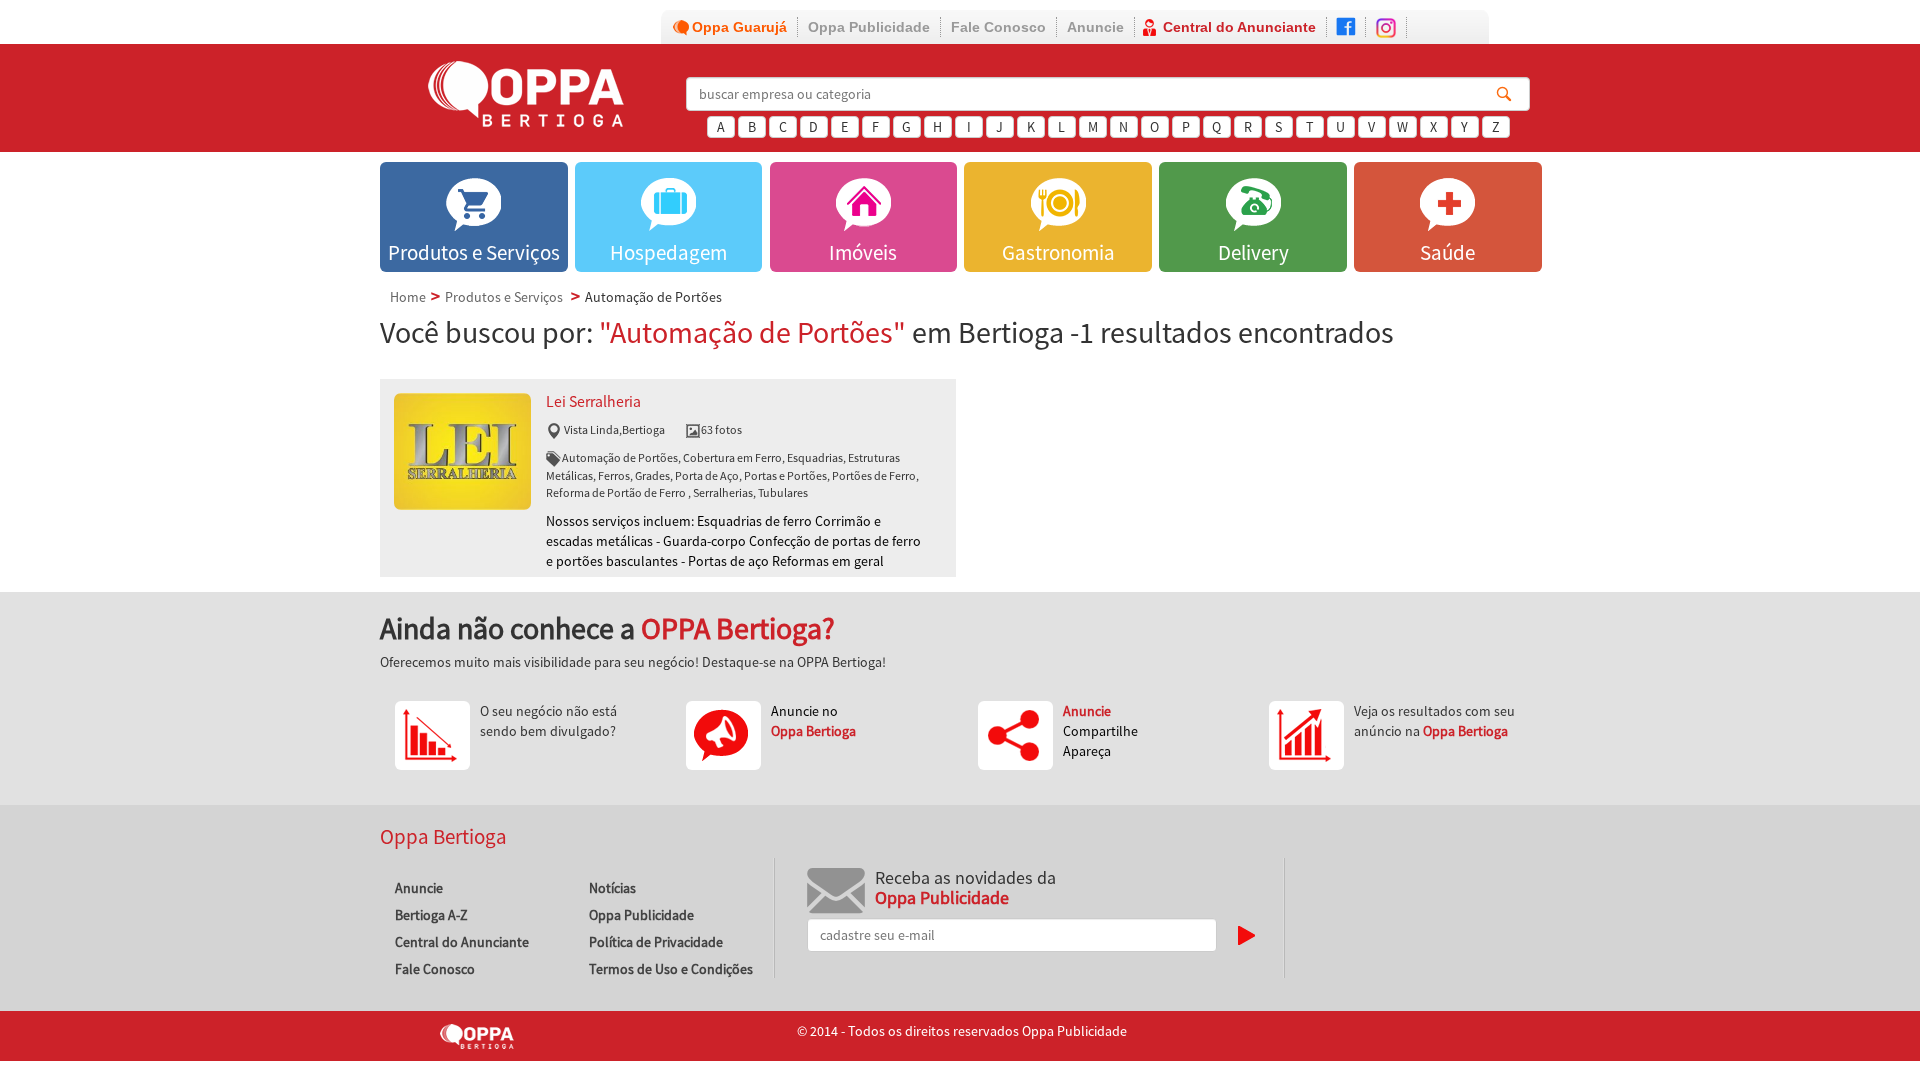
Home (408, 297)
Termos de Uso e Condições (671, 969)
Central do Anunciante (1239, 27)
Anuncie (1095, 27)
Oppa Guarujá (739, 27)
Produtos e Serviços (504, 297)
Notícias (612, 888)
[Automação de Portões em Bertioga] (462, 450)
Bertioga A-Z (431, 915)
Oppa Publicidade (869, 27)
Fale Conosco (998, 27)
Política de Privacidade (656, 942)
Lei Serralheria (593, 401)
